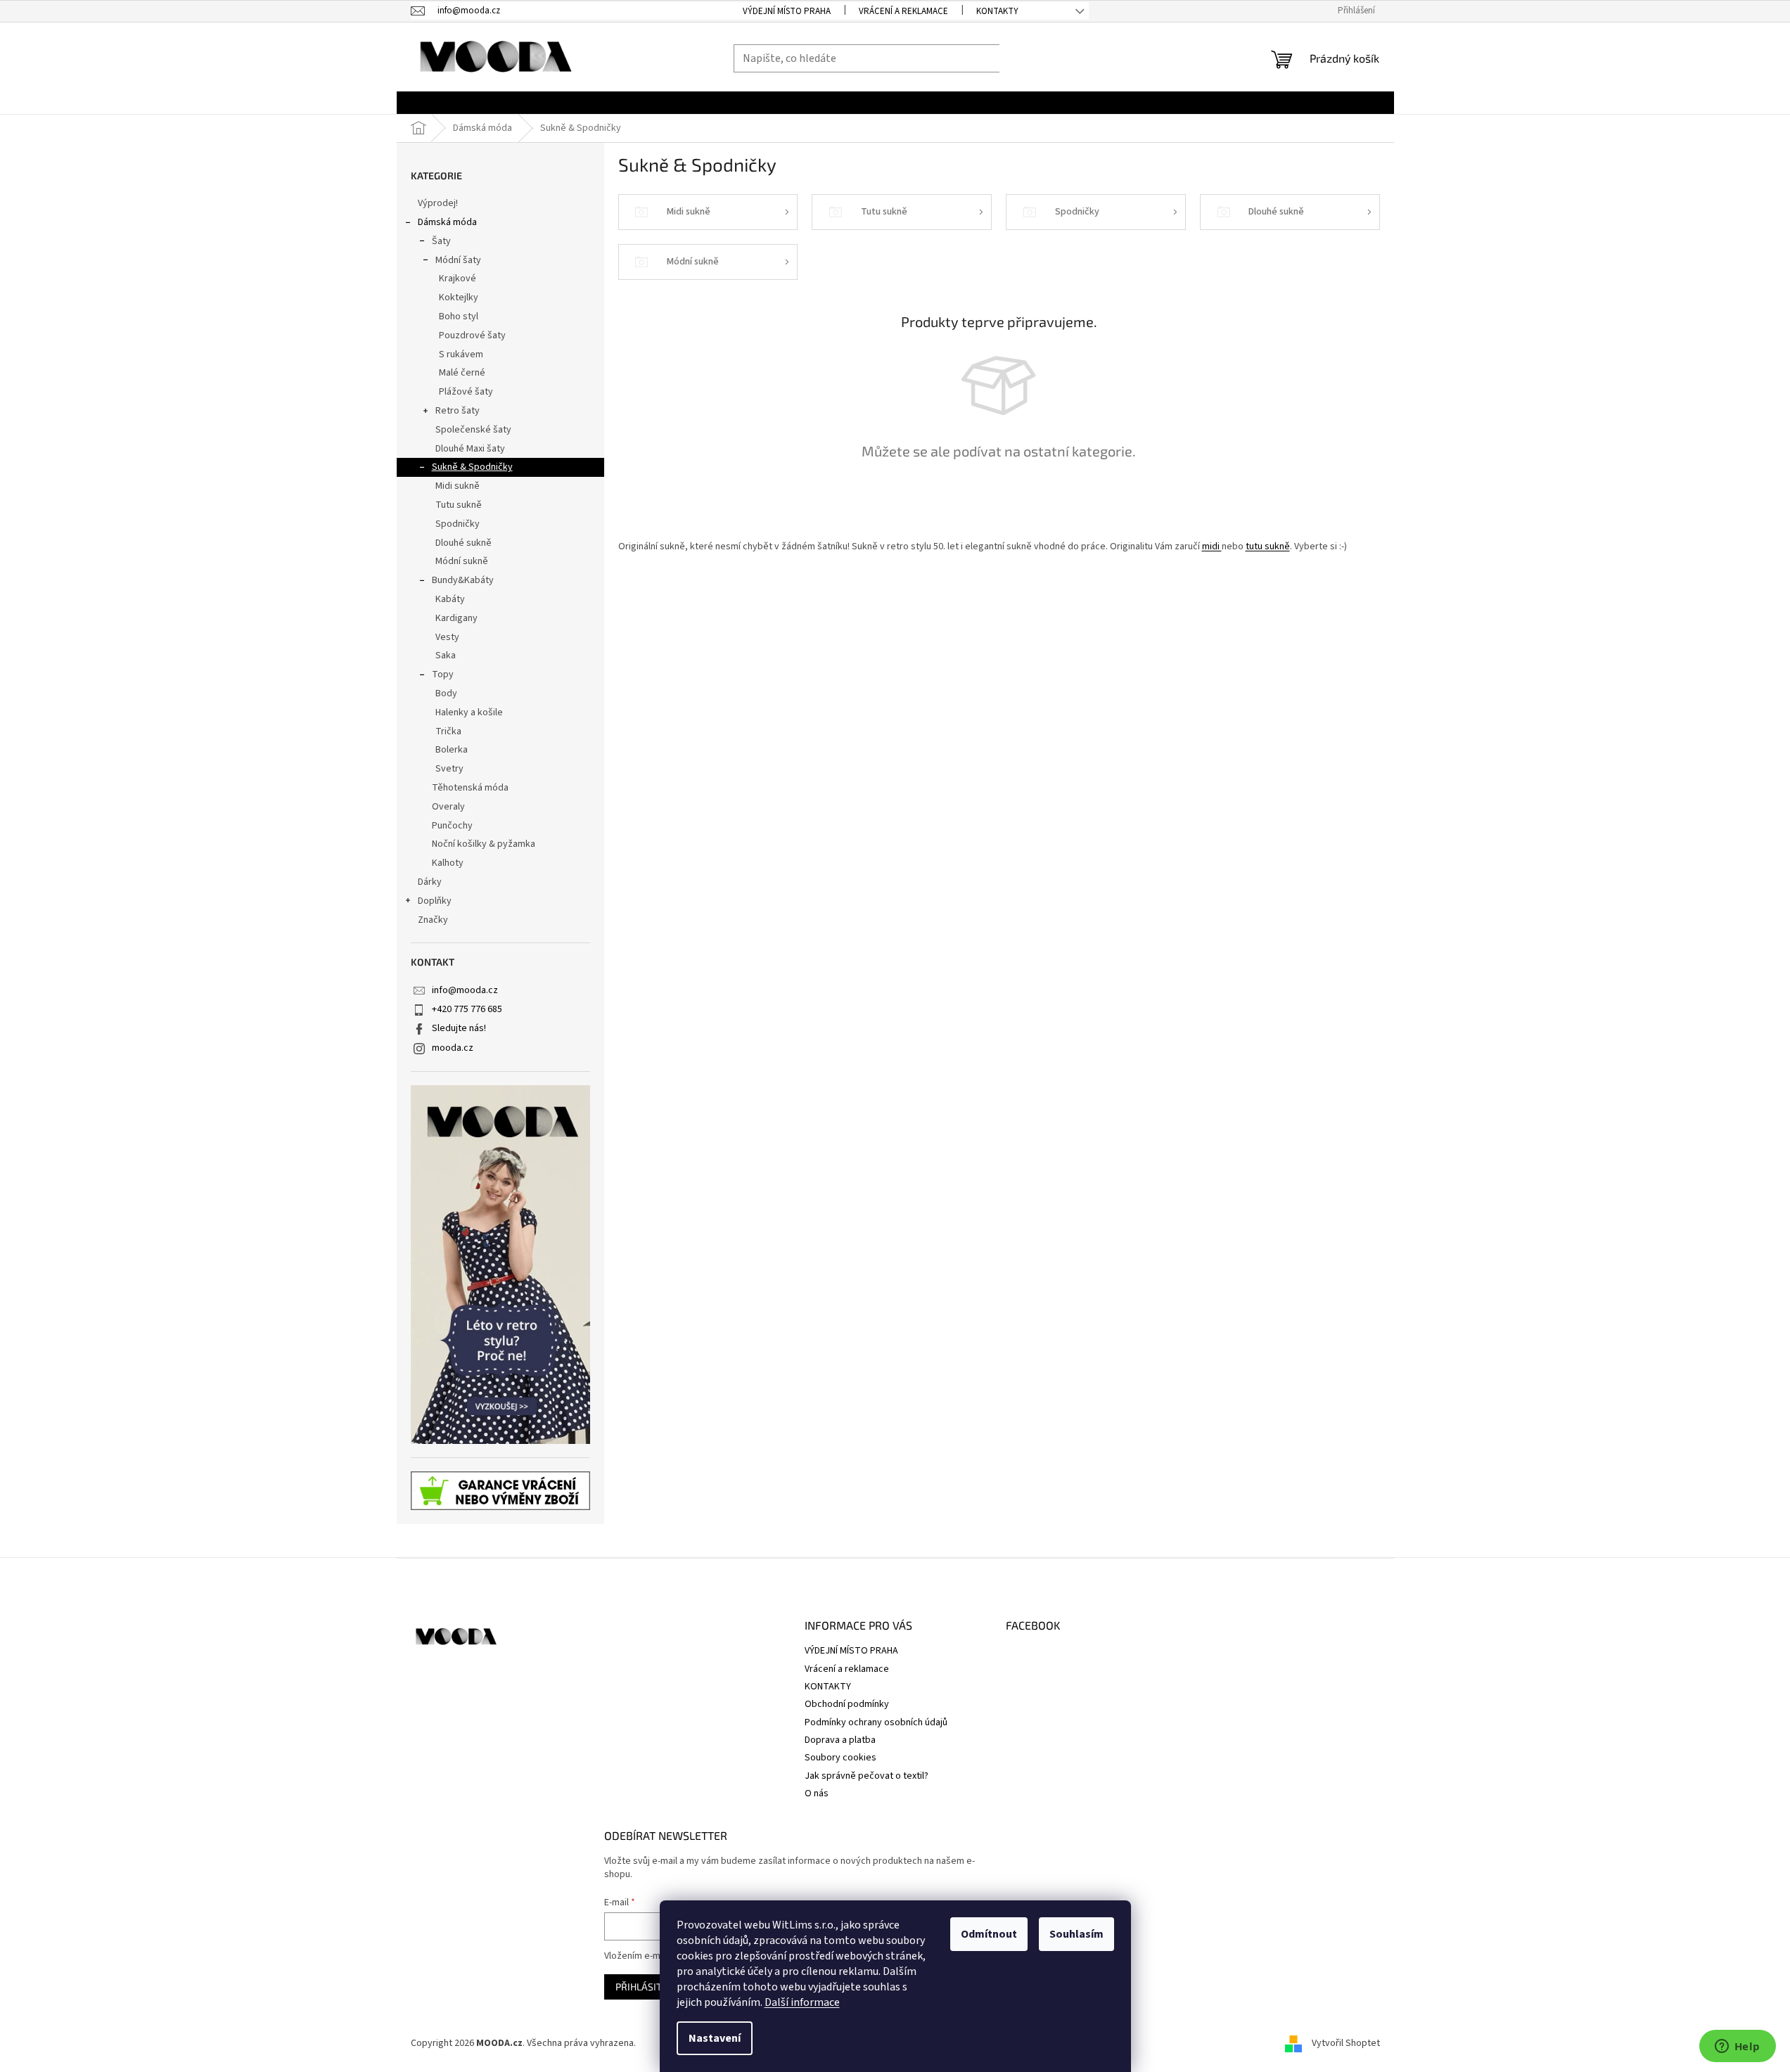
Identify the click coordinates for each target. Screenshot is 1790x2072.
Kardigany (456, 618)
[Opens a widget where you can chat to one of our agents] (1737, 2047)
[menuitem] (431, 103)
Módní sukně (462, 561)
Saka (446, 656)
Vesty (447, 637)
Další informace (802, 2002)
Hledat (1028, 58)
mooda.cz (453, 1048)
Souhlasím (1076, 1934)
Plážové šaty (466, 392)
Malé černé (462, 373)
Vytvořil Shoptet (1346, 2043)
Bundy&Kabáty (463, 580)
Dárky (430, 882)
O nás (817, 1793)
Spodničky (458, 524)
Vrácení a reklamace (903, 11)
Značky (433, 920)
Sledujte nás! (459, 1028)
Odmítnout (989, 1934)
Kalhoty (448, 863)
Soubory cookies (840, 1758)
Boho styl (459, 316)
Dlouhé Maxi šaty (470, 449)
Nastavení (715, 2038)
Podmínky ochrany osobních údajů (876, 1722)
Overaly (448, 807)
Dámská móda (447, 222)
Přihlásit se (645, 1987)
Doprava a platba (840, 1740)
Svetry (449, 769)
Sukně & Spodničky (472, 467)
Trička (448, 731)
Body (446, 693)
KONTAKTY (997, 11)
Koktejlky (459, 298)
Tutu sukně (459, 505)
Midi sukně (458, 486)
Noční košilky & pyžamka (484, 844)
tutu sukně (1268, 546)
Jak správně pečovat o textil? (867, 1776)
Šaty (441, 241)
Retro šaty (458, 411)
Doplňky (435, 901)
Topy (443, 674)
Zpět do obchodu (999, 500)
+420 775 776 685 (467, 1009)
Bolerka (452, 750)
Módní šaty (458, 260)
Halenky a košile (469, 712)
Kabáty (450, 599)
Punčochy (452, 826)
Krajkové (458, 279)
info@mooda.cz (465, 990)
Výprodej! (438, 203)
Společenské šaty (473, 430)
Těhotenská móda (470, 788)
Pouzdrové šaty (472, 335)
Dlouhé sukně (464, 543)
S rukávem (461, 354)
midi (1212, 546)
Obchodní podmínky (847, 1704)
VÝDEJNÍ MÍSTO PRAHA (787, 11)
